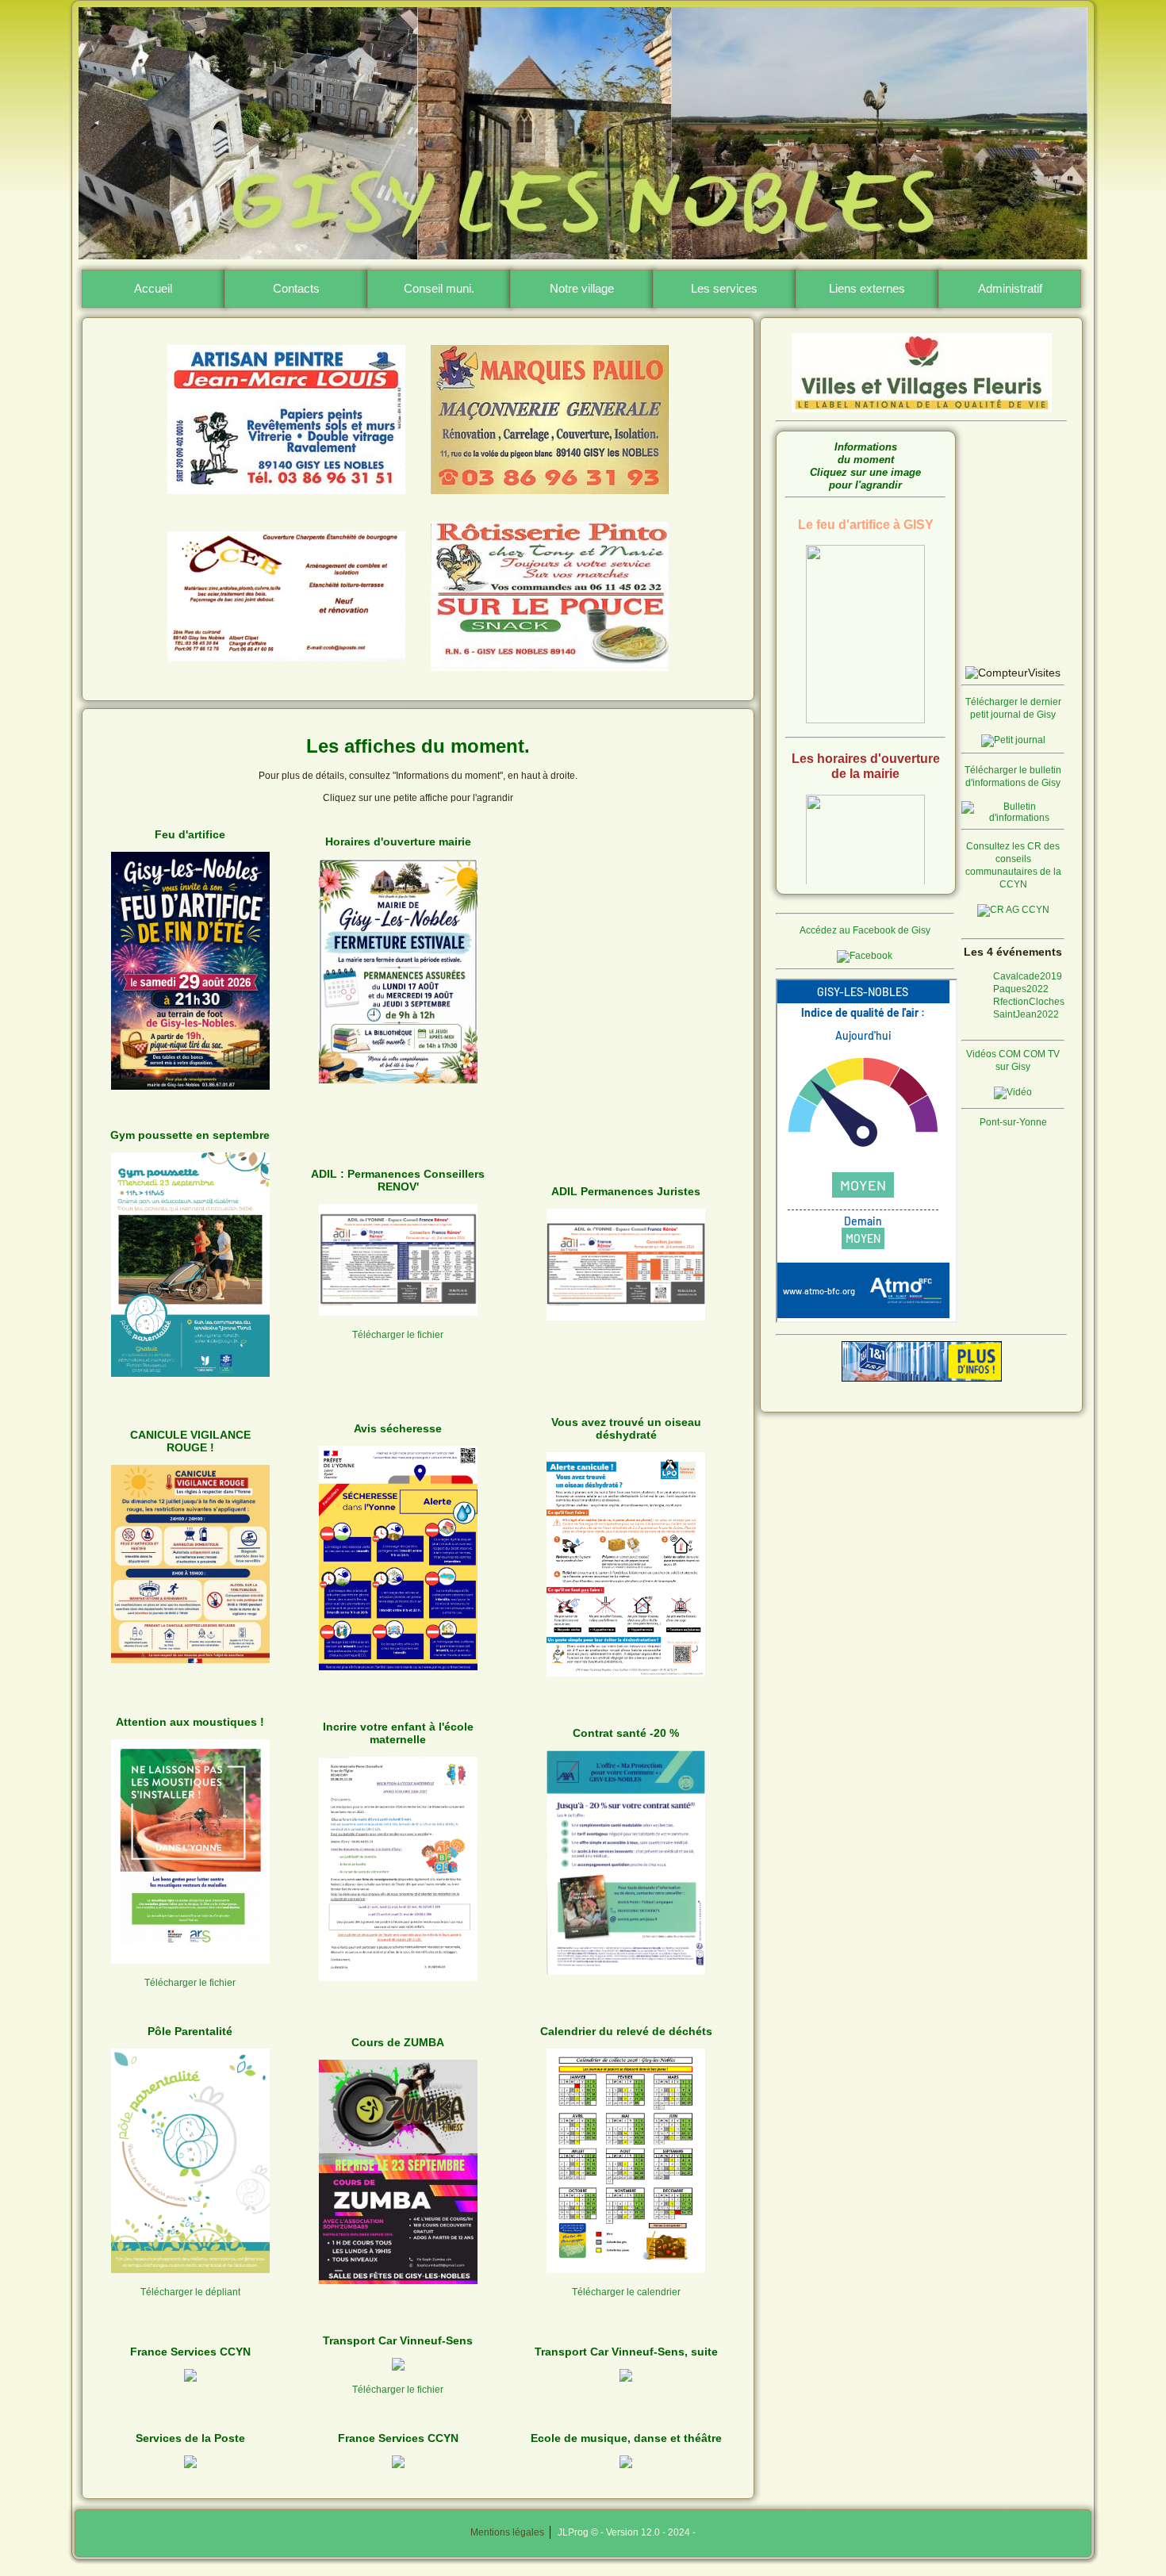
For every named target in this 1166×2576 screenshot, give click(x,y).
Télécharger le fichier (398, 1335)
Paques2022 (1021, 989)
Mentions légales (510, 2532)
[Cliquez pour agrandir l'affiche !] (190, 1087)
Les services (724, 288)
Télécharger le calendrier (626, 2292)
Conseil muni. (439, 288)
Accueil (153, 288)
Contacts (296, 288)
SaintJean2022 (1026, 1014)
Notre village (582, 288)
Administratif (1010, 288)
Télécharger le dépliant (190, 2292)
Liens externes (867, 288)
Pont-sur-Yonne (1013, 1122)
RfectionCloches (1029, 1002)
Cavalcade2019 (1028, 976)
